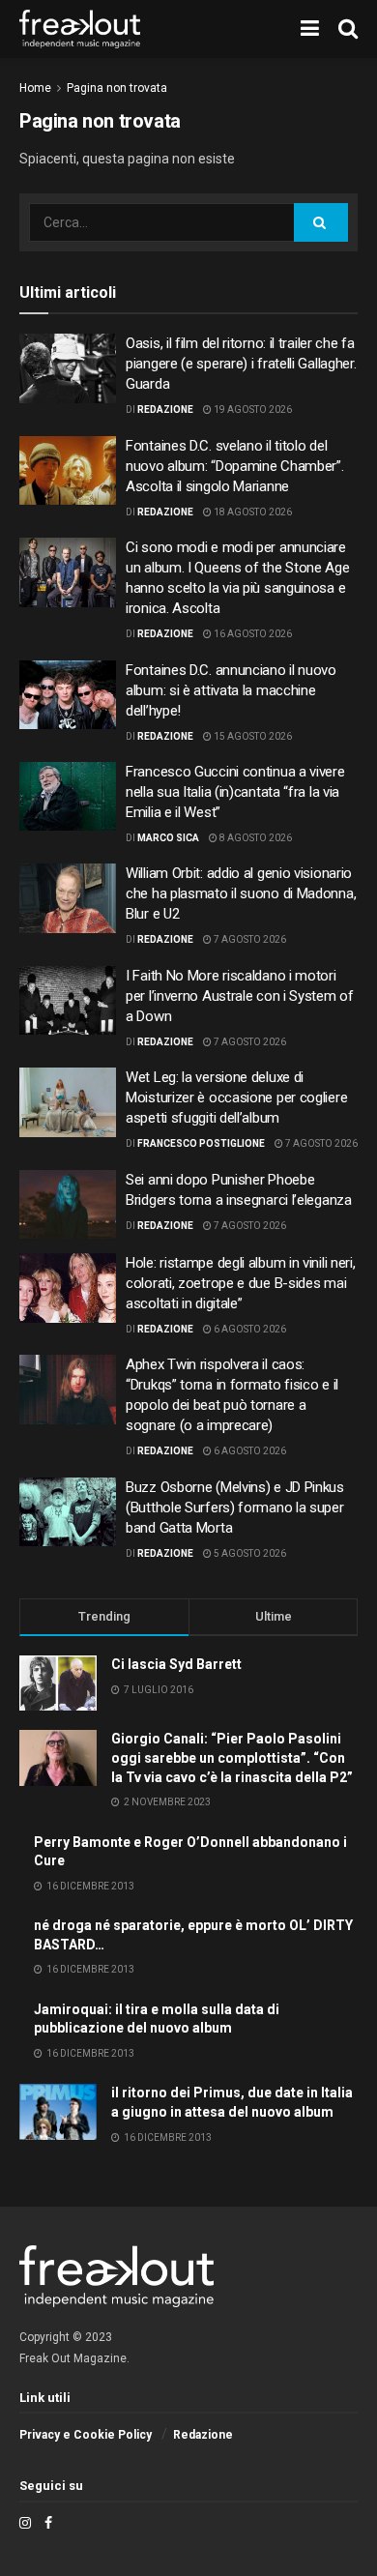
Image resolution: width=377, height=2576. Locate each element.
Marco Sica (168, 838)
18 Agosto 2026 (252, 512)
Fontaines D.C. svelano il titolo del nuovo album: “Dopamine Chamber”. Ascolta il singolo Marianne (234, 466)
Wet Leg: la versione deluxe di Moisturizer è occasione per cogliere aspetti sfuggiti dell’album (236, 1098)
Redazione (165, 410)
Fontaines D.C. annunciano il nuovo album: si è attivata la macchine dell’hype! (231, 690)
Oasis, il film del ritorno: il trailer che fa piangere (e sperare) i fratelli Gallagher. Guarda (241, 364)
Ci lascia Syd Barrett (176, 1664)
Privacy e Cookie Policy (86, 2435)
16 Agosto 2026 (252, 634)
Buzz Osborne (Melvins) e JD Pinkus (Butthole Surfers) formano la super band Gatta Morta (235, 1508)
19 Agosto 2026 (252, 410)
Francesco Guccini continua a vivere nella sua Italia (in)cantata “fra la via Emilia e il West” (235, 792)
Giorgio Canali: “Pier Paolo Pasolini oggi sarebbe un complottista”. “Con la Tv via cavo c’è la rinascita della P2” (232, 1757)
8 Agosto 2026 (255, 838)
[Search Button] (321, 222)
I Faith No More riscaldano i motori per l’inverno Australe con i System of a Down (240, 996)
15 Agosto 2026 (252, 736)
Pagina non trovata (117, 88)
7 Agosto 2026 (249, 939)
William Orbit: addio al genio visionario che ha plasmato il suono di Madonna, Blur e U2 (241, 893)
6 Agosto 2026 (249, 1329)
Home (35, 88)
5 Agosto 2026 (249, 1553)
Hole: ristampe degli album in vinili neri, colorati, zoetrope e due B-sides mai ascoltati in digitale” (240, 1283)
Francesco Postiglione (201, 1143)
